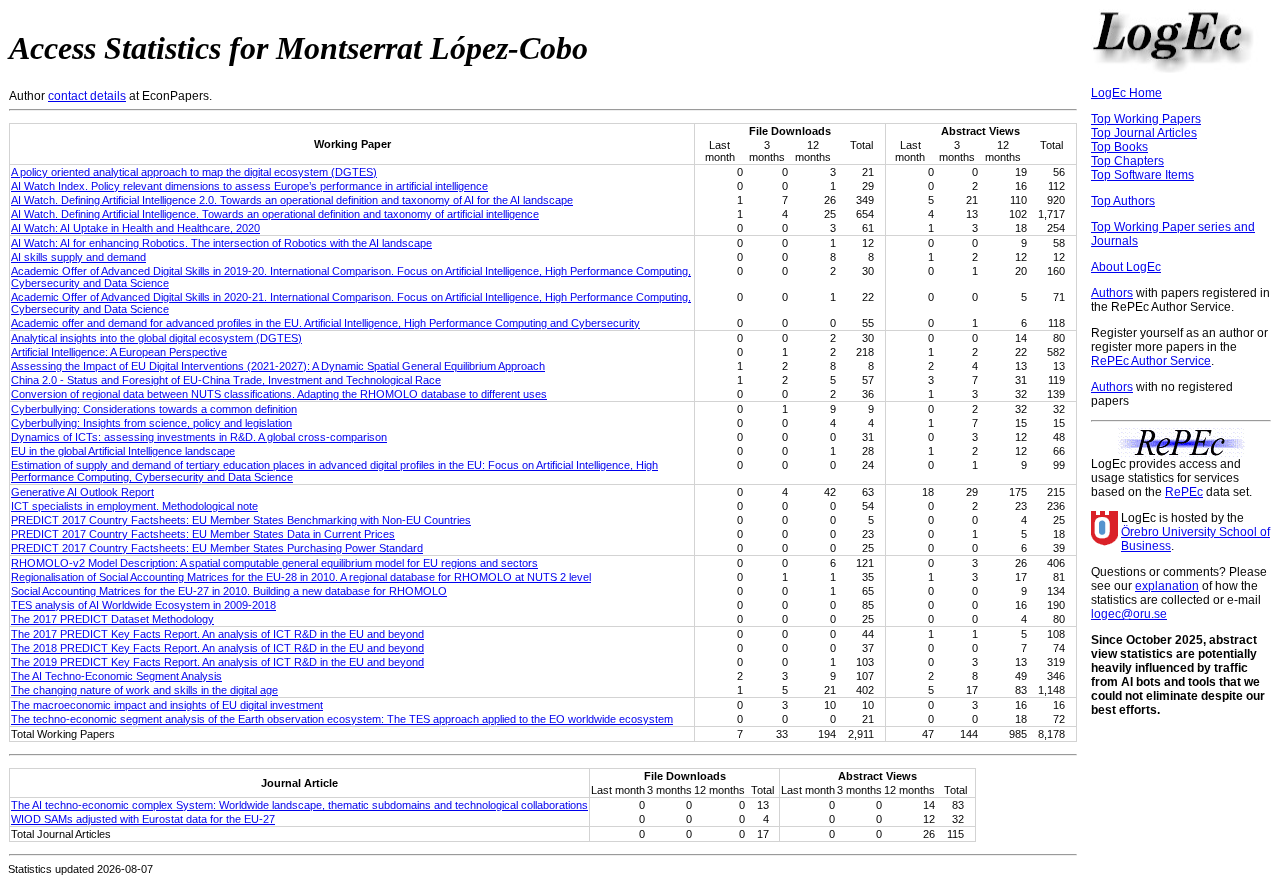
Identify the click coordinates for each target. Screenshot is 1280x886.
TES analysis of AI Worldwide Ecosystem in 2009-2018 (143, 605)
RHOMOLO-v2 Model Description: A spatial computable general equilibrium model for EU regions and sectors (274, 563)
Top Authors (1123, 201)
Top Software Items (1142, 175)
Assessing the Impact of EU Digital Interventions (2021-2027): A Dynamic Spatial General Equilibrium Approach (278, 366)
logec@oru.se (1129, 614)
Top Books (1119, 147)
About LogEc (1126, 267)
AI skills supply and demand (78, 257)
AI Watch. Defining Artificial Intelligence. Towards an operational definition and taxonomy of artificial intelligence (275, 214)
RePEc (1184, 492)
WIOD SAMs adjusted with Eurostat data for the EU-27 (143, 819)
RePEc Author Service (1151, 361)
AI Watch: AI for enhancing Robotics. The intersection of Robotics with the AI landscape (221, 243)
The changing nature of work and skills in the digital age (144, 690)
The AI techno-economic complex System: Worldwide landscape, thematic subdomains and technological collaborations (299, 805)
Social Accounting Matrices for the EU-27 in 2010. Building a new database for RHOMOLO (229, 591)
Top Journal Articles (1144, 133)
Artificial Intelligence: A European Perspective (119, 352)
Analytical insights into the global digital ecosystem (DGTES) (156, 338)
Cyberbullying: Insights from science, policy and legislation (151, 423)
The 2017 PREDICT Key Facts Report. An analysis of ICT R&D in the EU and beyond (217, 634)
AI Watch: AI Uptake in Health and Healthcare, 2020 (135, 228)
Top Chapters (1127, 161)
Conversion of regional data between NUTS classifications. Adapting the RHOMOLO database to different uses (279, 394)
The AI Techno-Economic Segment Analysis (116, 676)
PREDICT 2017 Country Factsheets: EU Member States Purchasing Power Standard (217, 548)
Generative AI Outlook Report (82, 492)
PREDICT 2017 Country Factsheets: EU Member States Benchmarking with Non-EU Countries (241, 520)
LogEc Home (1126, 93)
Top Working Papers (1146, 119)
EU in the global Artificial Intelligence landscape (123, 451)
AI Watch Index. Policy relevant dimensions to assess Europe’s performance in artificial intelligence (249, 186)
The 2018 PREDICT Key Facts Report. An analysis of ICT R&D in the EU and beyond (217, 648)
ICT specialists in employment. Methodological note (134, 506)
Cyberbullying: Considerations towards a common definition (154, 409)
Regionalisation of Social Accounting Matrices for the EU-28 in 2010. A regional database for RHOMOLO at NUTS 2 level (301, 577)
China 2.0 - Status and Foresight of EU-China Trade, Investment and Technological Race (226, 380)
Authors (1112, 293)
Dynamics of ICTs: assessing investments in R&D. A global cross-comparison (199, 437)
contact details (87, 96)
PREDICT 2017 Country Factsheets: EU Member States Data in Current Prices (203, 534)
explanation (1167, 586)
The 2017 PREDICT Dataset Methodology (112, 619)
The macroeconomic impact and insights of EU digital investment (167, 705)
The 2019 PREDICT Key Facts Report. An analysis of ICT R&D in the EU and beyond (217, 662)
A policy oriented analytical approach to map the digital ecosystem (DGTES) (194, 172)
